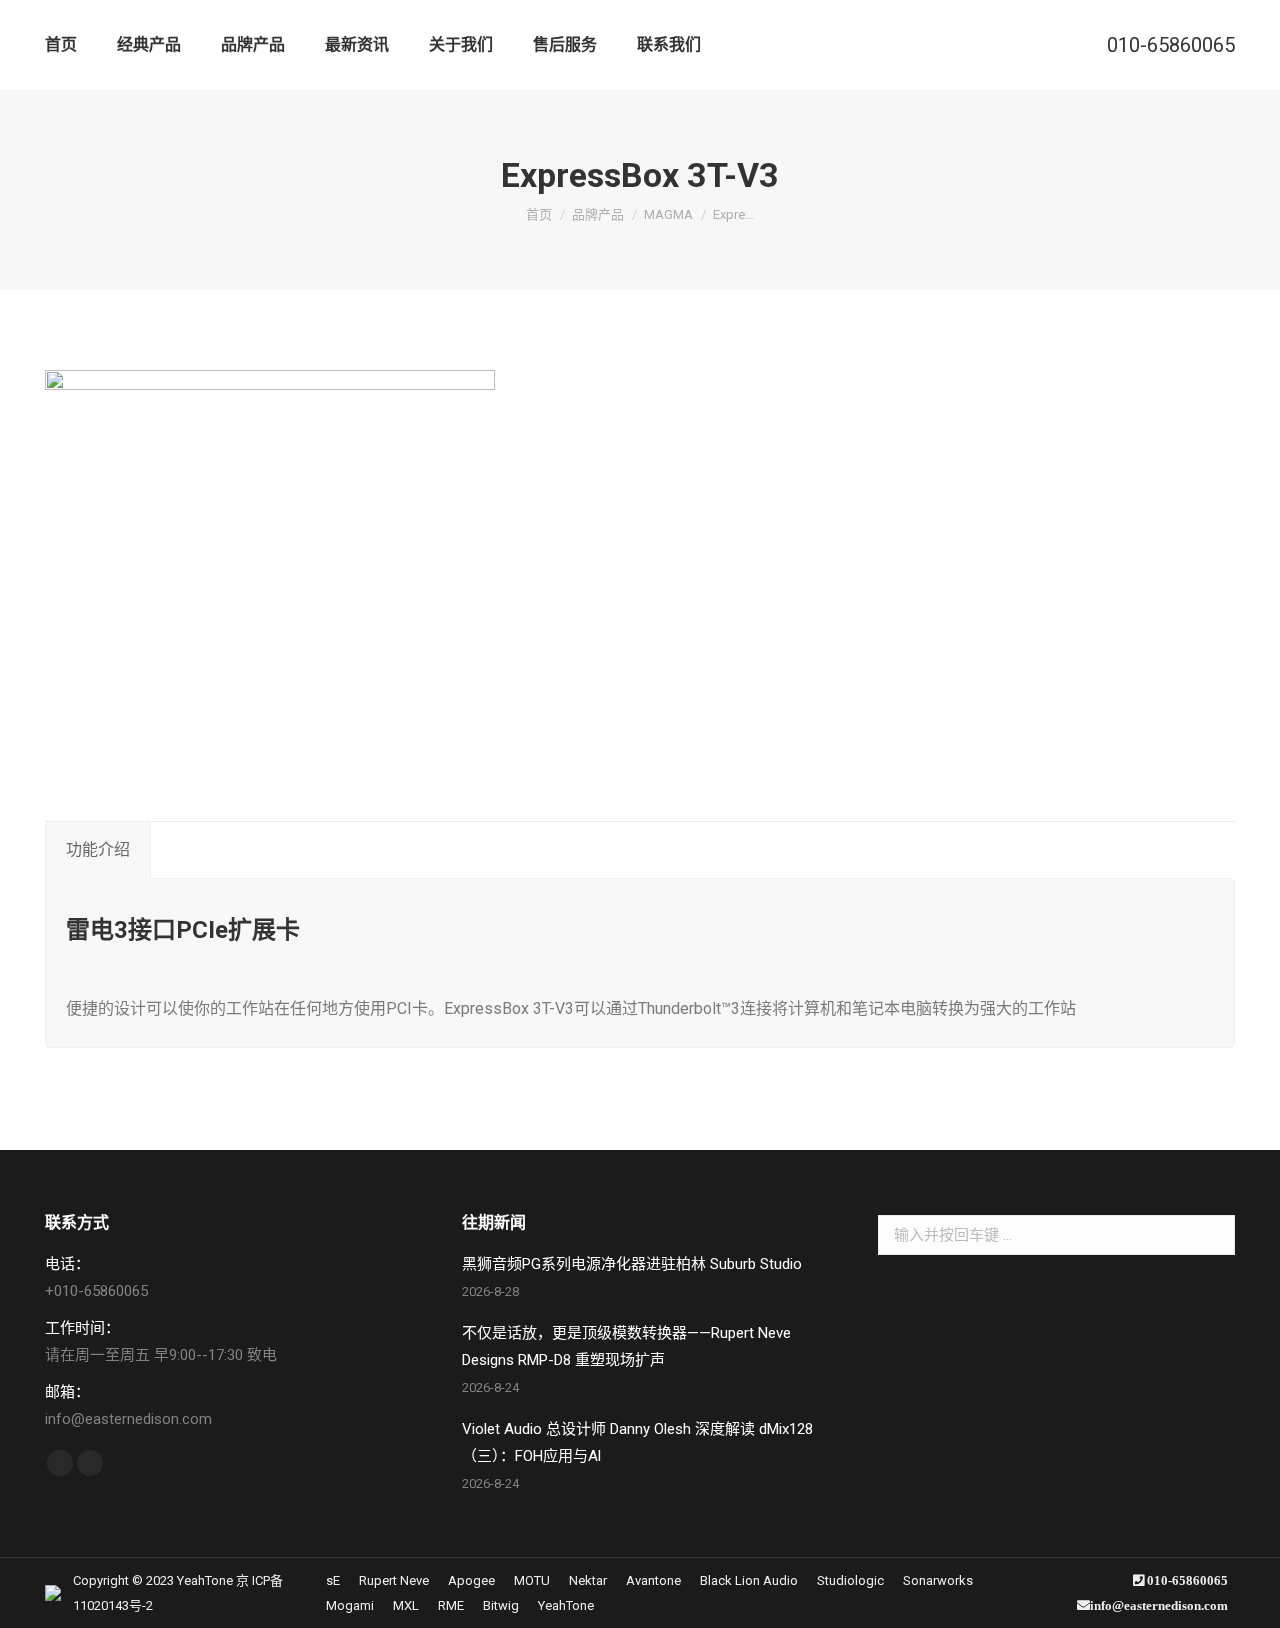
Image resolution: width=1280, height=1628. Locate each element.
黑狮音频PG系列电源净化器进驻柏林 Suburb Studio (632, 1264)
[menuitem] (61, 45)
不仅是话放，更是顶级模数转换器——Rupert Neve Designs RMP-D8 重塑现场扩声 (626, 1346)
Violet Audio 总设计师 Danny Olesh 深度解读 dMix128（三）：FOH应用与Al (637, 1442)
